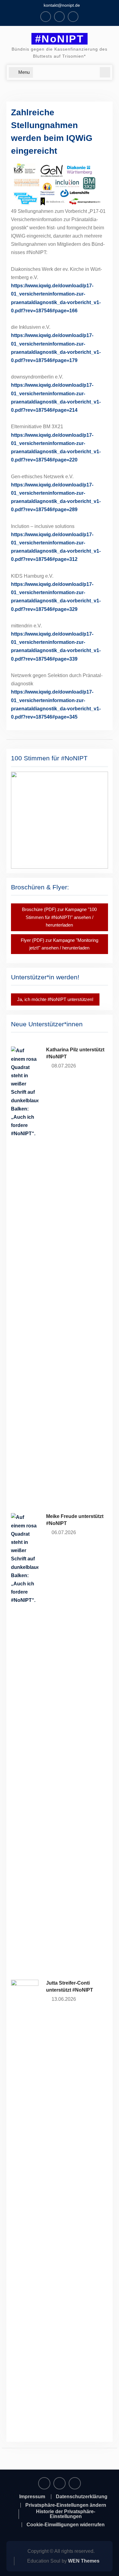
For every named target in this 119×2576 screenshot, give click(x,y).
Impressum (32, 2497)
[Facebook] (46, 17)
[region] (60, 820)
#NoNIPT (60, 39)
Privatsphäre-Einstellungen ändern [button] (66, 2505)
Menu (24, 72)
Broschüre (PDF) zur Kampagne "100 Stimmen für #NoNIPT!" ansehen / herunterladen (59, 917)
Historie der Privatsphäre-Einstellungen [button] (66, 2514)
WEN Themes (84, 2561)
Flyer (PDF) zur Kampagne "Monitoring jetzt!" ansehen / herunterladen (60, 944)
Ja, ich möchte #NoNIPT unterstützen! (55, 999)
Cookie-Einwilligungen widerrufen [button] (66, 2525)
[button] (60, 820)
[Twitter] (73, 17)
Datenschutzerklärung (82, 2497)
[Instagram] (59, 17)
